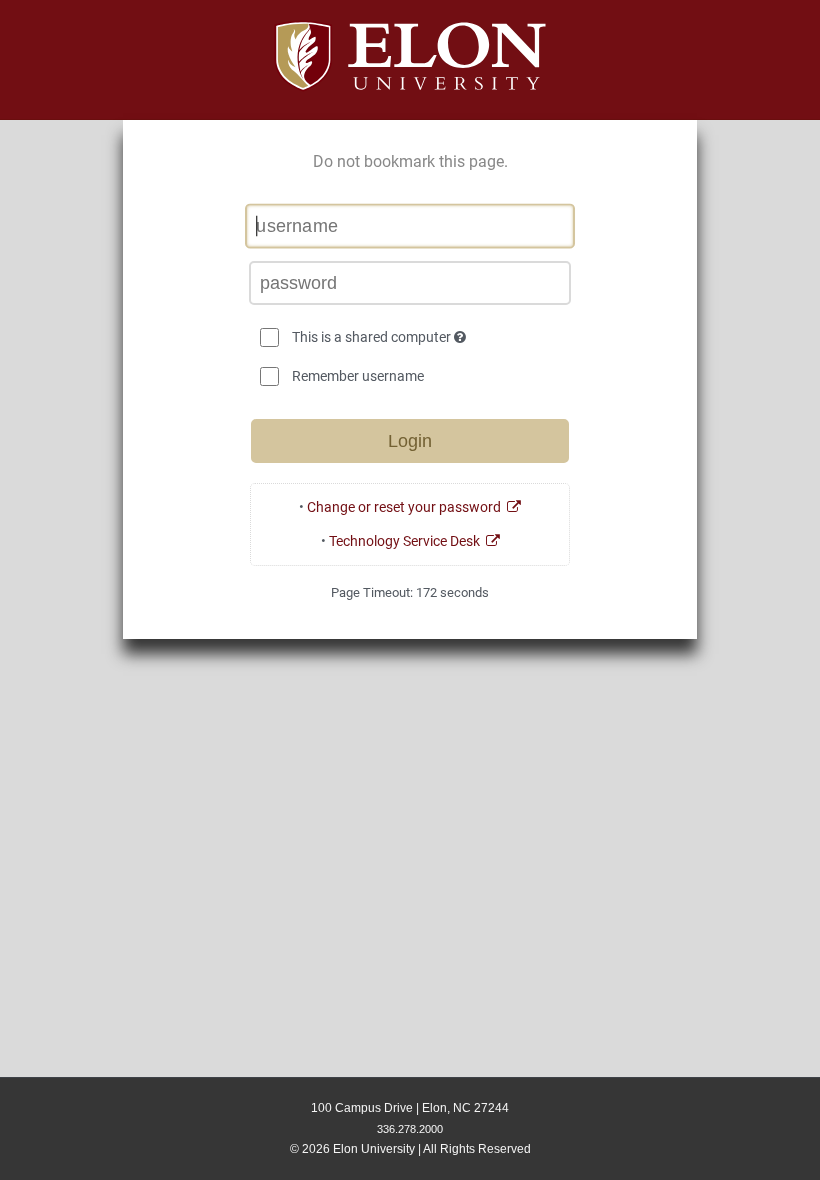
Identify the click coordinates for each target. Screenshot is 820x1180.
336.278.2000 (410, 1129)
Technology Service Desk (407, 541)
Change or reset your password (407, 507)
